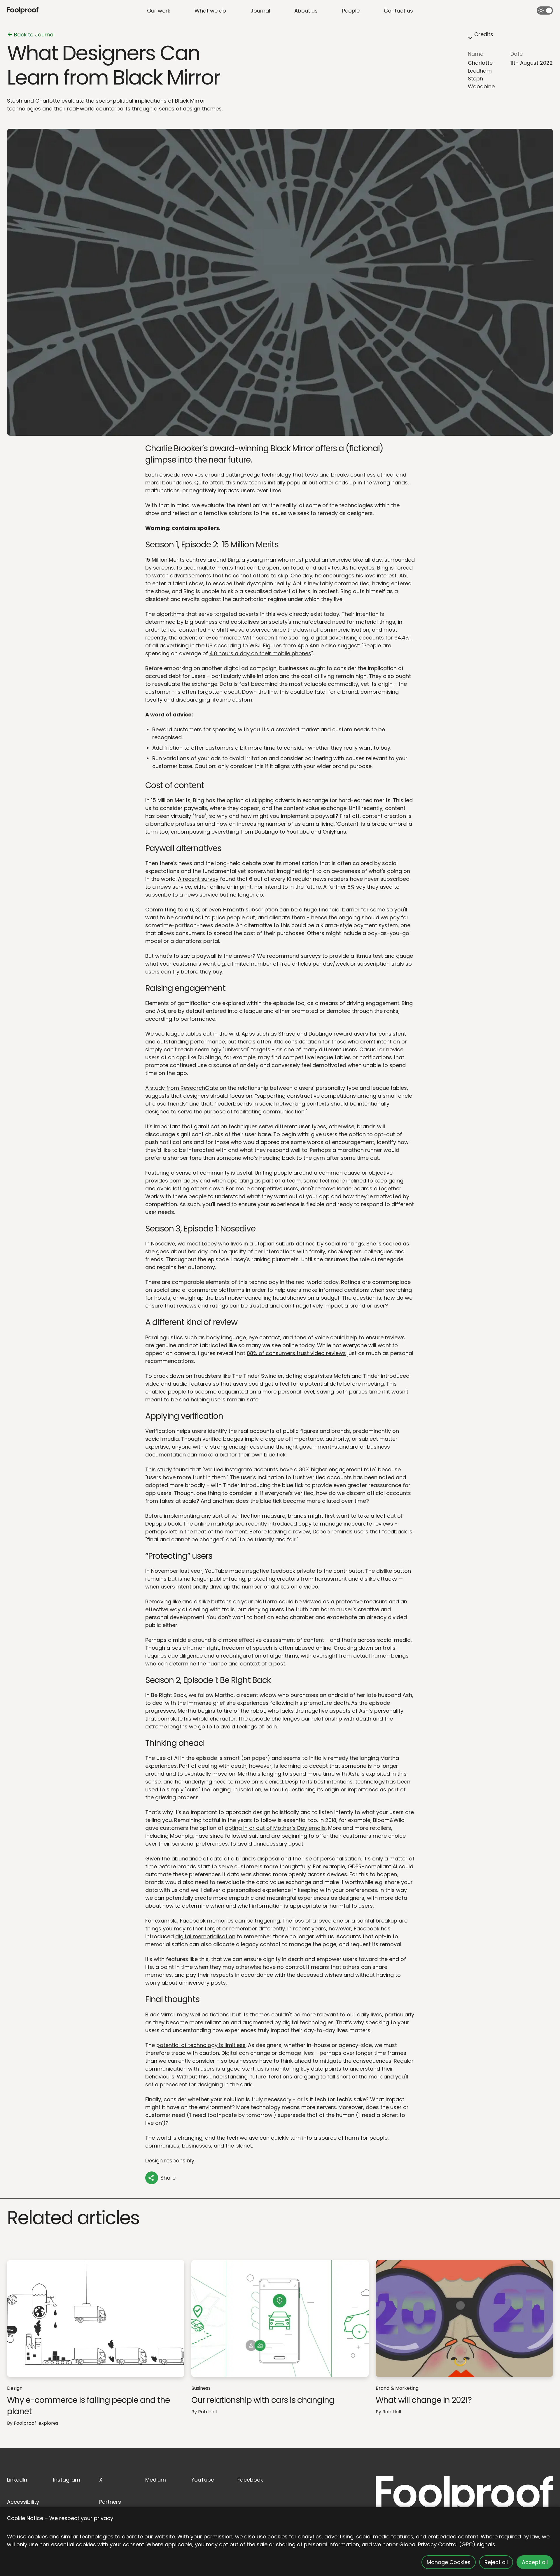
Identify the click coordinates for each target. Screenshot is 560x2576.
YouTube (203, 2480)
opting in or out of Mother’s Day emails (275, 1828)
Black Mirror (292, 448)
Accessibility (23, 2502)
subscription (262, 910)
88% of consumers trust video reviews (296, 1353)
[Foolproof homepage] (23, 11)
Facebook (250, 2480)
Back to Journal (34, 35)
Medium (156, 2480)
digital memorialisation (205, 1936)
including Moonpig (169, 1836)
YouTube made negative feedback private (260, 1571)
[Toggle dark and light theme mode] (545, 10)
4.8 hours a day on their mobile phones (260, 653)
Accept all (535, 2562)
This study (159, 1469)
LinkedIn (17, 2480)
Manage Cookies (449, 2562)
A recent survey (198, 879)
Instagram (67, 2480)
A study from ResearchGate (182, 1088)
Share (168, 2178)
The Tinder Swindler (258, 1376)
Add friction (167, 748)
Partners (110, 2502)
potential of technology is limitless (201, 2045)
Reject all (496, 2562)
